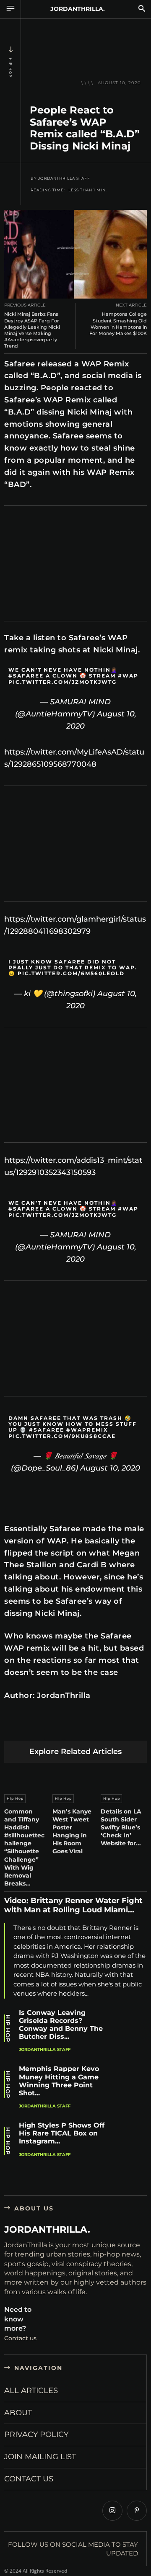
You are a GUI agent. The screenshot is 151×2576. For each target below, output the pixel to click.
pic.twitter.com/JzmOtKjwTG (62, 682)
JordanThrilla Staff (64, 178)
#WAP (128, 676)
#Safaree (47, 1430)
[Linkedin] (72, 1727)
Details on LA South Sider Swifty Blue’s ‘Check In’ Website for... (121, 1828)
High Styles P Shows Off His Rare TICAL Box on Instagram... (62, 2133)
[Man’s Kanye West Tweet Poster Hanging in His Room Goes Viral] (75, 1776)
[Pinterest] (52, 1727)
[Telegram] (131, 1727)
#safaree (26, 676)
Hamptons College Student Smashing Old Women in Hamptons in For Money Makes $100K (118, 324)
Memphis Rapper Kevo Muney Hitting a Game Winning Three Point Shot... (59, 2081)
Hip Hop (10, 68)
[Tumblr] (111, 1727)
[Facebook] (13, 1727)
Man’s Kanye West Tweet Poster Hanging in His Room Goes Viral (72, 1832)
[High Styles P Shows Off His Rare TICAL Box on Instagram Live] (132, 2138)
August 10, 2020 (110, 1468)
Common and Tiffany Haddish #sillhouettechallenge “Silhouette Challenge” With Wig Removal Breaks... (24, 1848)
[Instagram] (112, 2511)
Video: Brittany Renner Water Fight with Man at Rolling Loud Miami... (73, 1905)
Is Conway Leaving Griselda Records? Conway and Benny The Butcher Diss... (61, 2025)
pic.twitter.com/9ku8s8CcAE (62, 1436)
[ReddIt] (92, 1727)
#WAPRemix (87, 1430)
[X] (33, 1727)
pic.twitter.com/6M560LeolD (71, 973)
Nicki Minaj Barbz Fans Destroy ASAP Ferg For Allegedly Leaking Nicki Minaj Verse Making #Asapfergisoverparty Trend (32, 330)
